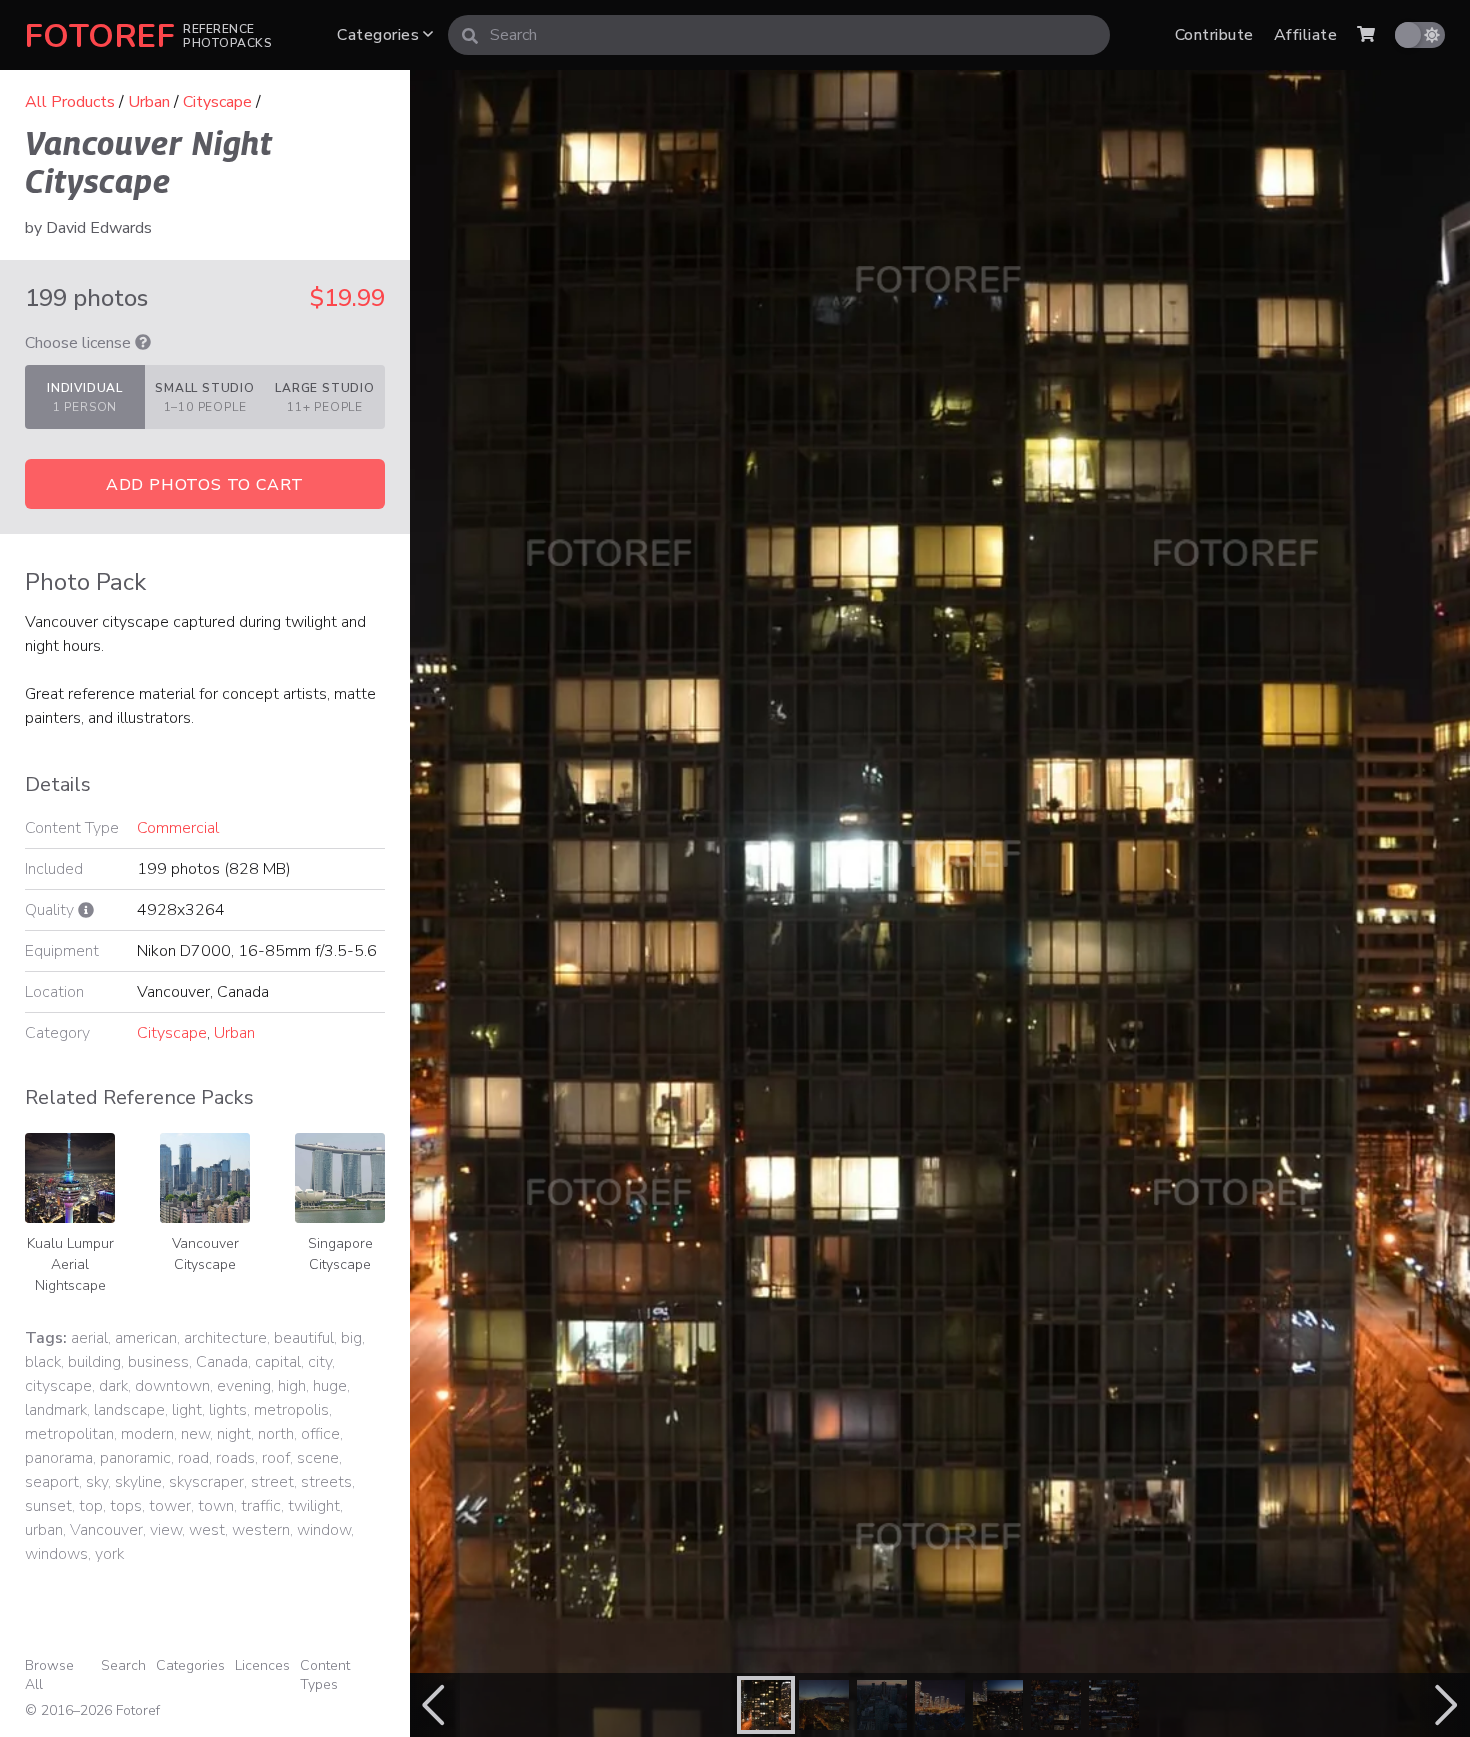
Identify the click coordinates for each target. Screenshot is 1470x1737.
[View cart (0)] (1366, 35)
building (94, 1362)
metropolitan (69, 1434)
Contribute (1214, 35)
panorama (59, 1458)
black (43, 1362)
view (166, 1530)
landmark (56, 1410)
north (276, 1434)
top (91, 1506)
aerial (89, 1338)
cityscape (58, 1386)
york (109, 1554)
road (193, 1458)
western (261, 1530)
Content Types (325, 1675)
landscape (129, 1410)
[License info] (143, 343)
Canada (222, 1362)
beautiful (304, 1338)
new (195, 1434)
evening (244, 1386)
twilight (314, 1506)
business (158, 1362)
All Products (70, 102)
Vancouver (106, 1530)
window (324, 1530)
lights (228, 1410)
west (207, 1530)
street (272, 1482)
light (187, 1410)
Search (123, 1665)
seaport (52, 1482)
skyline (138, 1482)
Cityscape (217, 102)
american (146, 1338)
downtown (172, 1386)
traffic (261, 1506)
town (216, 1506)
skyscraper (206, 1482)
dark (113, 1386)
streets (326, 1482)
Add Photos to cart (205, 485)
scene (318, 1458)
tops (126, 1506)
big (351, 1338)
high (292, 1386)
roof (276, 1458)
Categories (380, 35)
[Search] (470, 35)
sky (97, 1482)
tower (170, 1506)
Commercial (178, 828)
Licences (262, 1665)
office (320, 1434)
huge (330, 1386)
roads (235, 1458)
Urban (149, 102)
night (234, 1434)
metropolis (291, 1410)
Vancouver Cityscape (205, 1254)
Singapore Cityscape (340, 1254)
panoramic (135, 1458)
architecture (225, 1338)
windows (56, 1554)
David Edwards (99, 228)
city (320, 1362)
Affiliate (1305, 35)
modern (147, 1434)
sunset (48, 1506)
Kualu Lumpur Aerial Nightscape (70, 1264)
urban (44, 1530)
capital (278, 1362)
